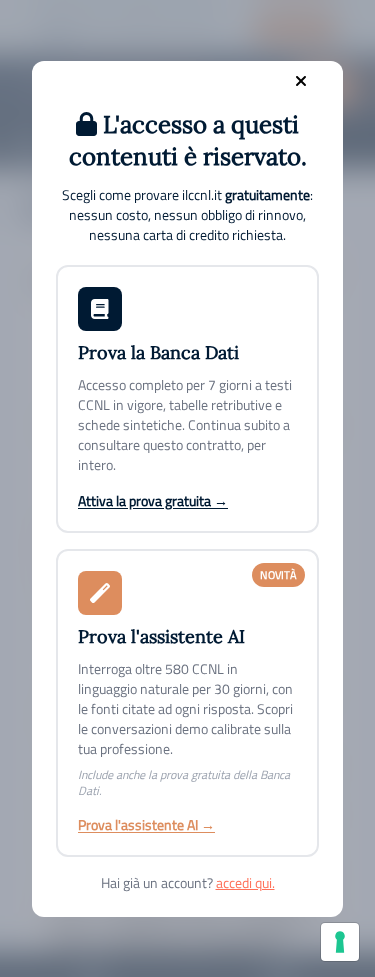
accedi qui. (245, 882)
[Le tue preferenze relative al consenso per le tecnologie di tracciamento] (340, 942)
